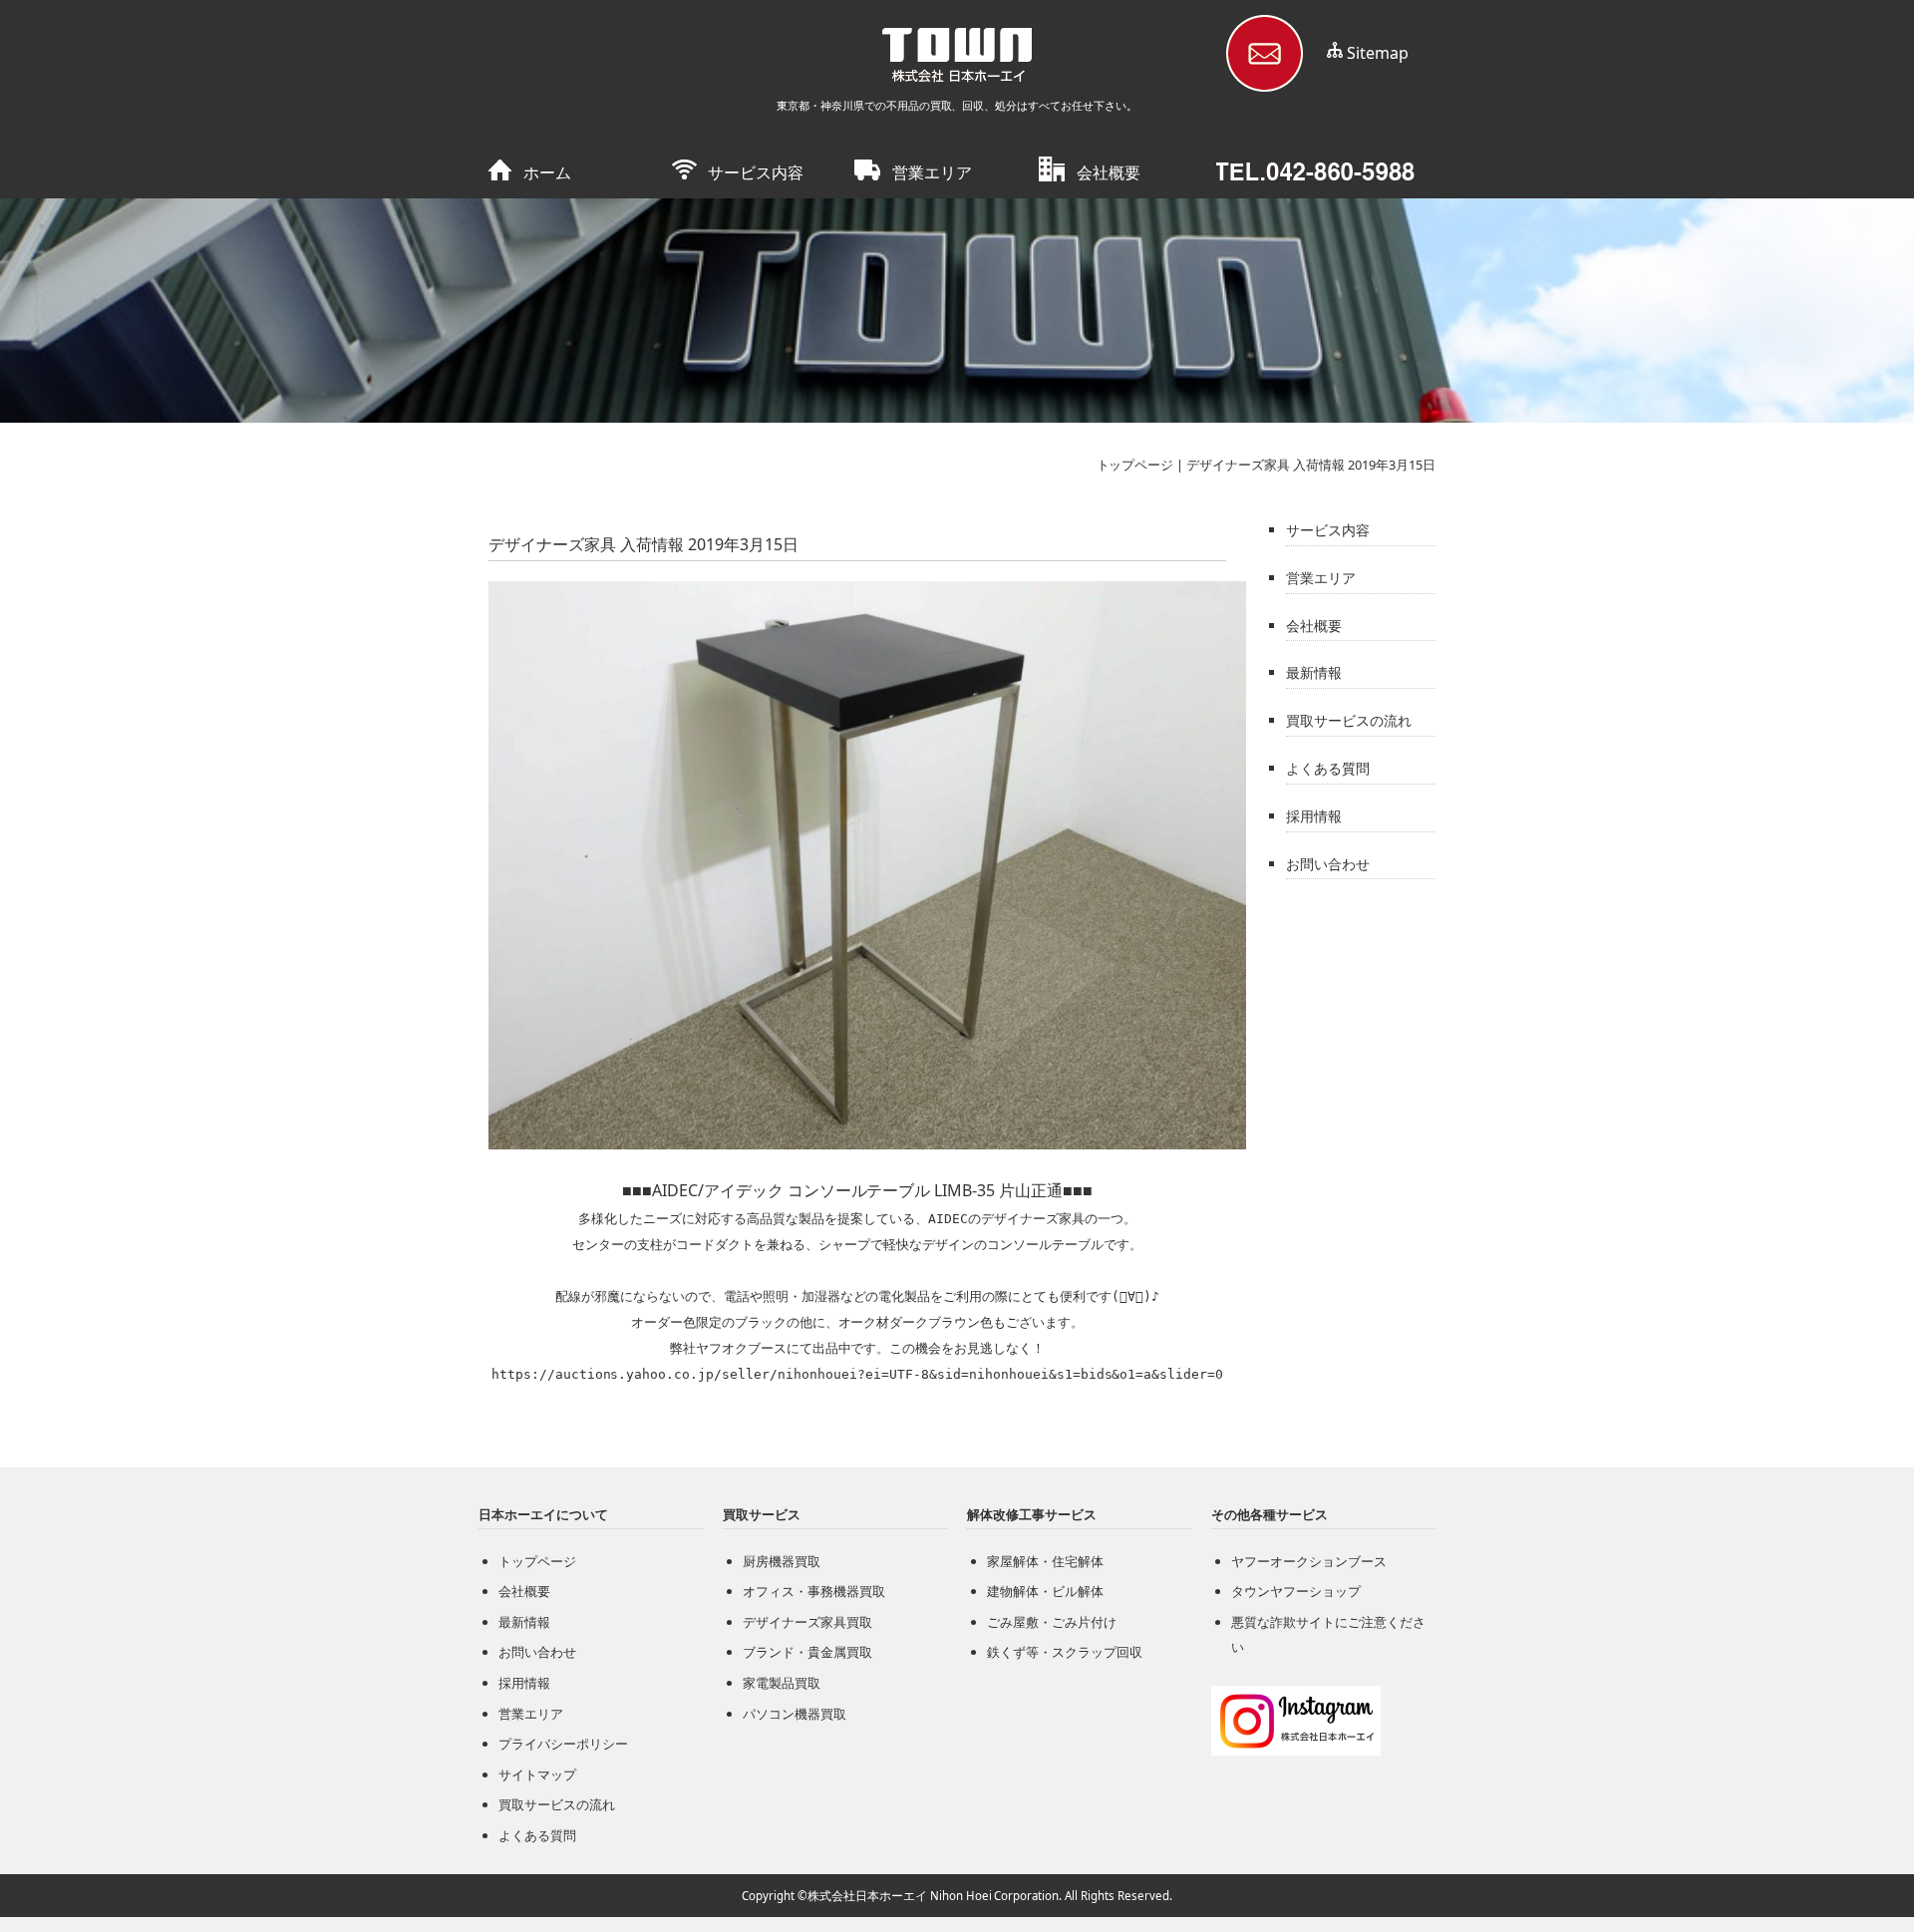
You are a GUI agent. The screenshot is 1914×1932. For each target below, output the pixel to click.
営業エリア (932, 172)
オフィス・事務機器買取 (814, 1591)
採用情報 (1314, 816)
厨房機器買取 (782, 1561)
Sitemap (1378, 53)
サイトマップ (537, 1774)
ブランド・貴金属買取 (807, 1652)
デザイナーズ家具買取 (807, 1622)
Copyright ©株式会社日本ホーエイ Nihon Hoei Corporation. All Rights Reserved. (957, 1896)
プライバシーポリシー (563, 1744)
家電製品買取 (782, 1683)
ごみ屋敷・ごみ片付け (1052, 1622)
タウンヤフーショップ (1296, 1591)
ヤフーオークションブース (1309, 1561)
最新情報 (1314, 672)
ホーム (547, 172)
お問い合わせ (1328, 864)
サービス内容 (756, 172)
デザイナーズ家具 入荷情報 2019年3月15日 (1311, 465)
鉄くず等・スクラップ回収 (1065, 1652)
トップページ (1135, 465)
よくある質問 (1328, 768)
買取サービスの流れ (1349, 720)
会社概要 (1109, 172)
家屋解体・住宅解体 (1045, 1561)
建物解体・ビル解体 (1045, 1591)
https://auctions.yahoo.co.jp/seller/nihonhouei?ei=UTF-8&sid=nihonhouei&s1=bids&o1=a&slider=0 (858, 1374)
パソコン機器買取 (795, 1714)
